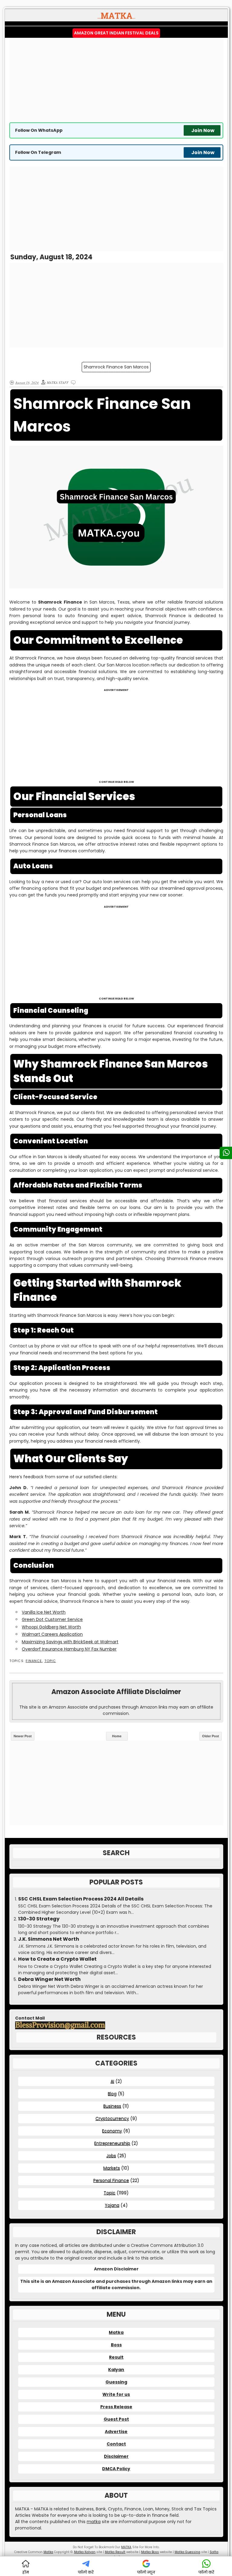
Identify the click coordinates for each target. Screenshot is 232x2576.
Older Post (211, 1736)
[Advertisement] (116, 80)
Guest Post (116, 2419)
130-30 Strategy (39, 1919)
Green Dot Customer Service (52, 1619)
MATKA (126, 2547)
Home (117, 1736)
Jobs (111, 2156)
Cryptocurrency (112, 2118)
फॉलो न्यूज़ (146, 2572)
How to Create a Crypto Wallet (57, 1959)
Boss (116, 2345)
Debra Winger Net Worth (49, 1979)
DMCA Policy (116, 2469)
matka (94, 2522)
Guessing (116, 2382)
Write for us (116, 2394)
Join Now (203, 130)
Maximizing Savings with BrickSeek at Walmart (70, 1642)
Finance (34, 1661)
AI (112, 2081)
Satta (214, 2552)
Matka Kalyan (85, 2552)
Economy (112, 2131)
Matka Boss (150, 2552)
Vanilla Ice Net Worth (44, 1612)
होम (26, 2572)
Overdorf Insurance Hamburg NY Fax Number (69, 1649)
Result (116, 2357)
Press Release (116, 2407)
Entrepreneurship (112, 2143)
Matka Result (115, 2552)
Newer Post (23, 1736)
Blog (112, 2094)
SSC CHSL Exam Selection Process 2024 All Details (81, 1899)
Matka (116, 2332)
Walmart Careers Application (52, 1634)
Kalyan (116, 2370)
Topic (50, 1661)
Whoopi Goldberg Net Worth (51, 1627)
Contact (116, 2444)
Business (112, 2106)
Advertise (116, 2432)
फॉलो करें (86, 2572)
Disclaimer (116, 2456)
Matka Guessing (187, 2552)
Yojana (112, 2205)
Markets (112, 2168)
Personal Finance (111, 2180)
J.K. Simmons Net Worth (49, 1939)
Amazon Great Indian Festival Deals (116, 33)
